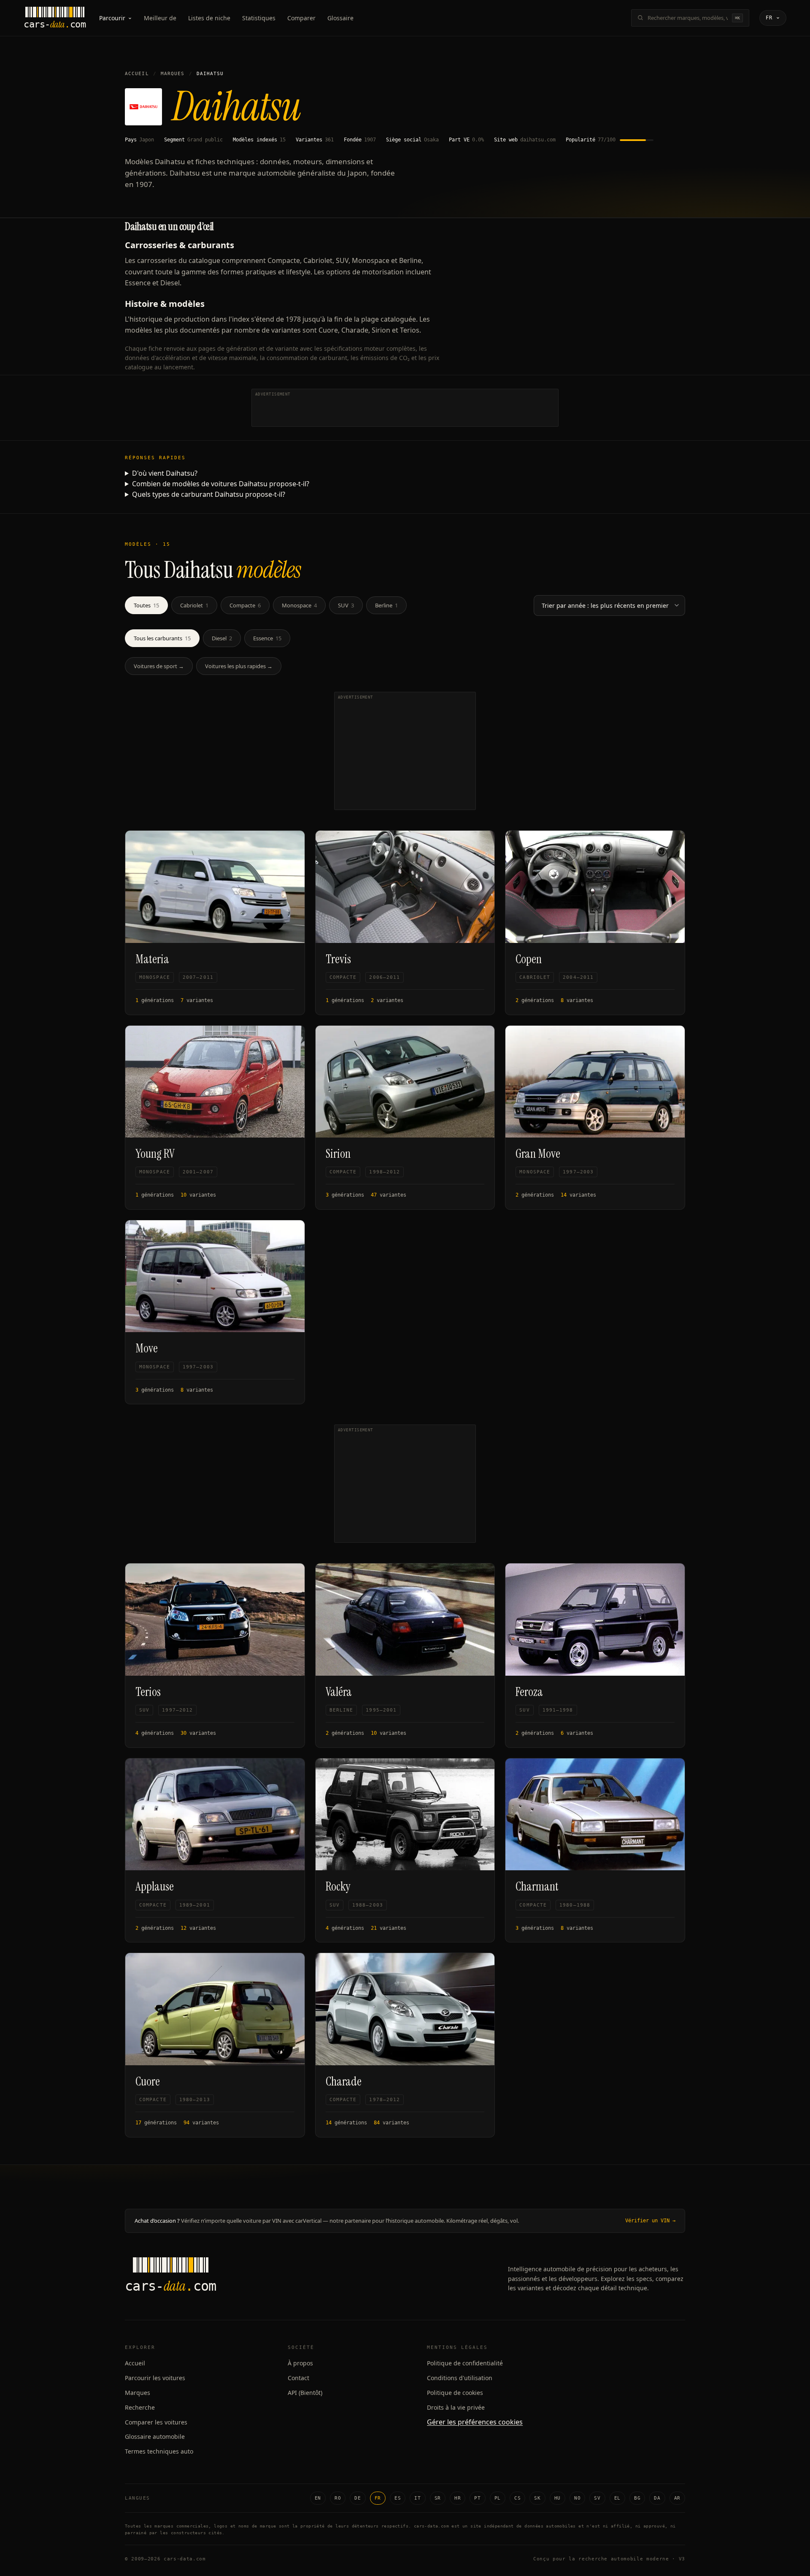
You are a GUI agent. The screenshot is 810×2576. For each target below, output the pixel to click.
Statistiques (259, 18)
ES (398, 2498)
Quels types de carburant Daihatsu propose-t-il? (209, 494)
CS (517, 2498)
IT (417, 2498)
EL (617, 2498)
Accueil (137, 74)
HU (558, 2498)
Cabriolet (194, 605)
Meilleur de (160, 18)
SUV (346, 605)
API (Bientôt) (305, 2393)
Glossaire (340, 18)
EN (318, 2498)
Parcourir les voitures (155, 2378)
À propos (300, 2363)
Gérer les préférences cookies (475, 2422)
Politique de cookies (455, 2393)
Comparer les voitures (156, 2422)
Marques (173, 74)
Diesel (222, 638)
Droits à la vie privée (456, 2407)
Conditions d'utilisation (460, 2378)
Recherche (140, 2407)
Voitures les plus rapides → (239, 666)
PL (498, 2498)
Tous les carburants (162, 638)
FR (378, 2498)
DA (657, 2498)
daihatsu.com (538, 140)
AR (677, 2498)
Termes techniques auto (159, 2451)
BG (637, 2498)
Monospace (299, 605)
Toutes (146, 605)
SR (438, 2498)
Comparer (301, 18)
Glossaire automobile (155, 2437)
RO (338, 2498)
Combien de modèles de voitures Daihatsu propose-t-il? (221, 484)
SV (597, 2498)
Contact (298, 2378)
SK (537, 2498)
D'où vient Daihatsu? (165, 473)
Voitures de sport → (159, 666)
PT (477, 2498)
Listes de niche (209, 18)
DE (358, 2498)
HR (458, 2498)
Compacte (245, 605)
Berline (386, 605)
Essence (267, 638)
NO (577, 2498)
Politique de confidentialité (465, 2363)
